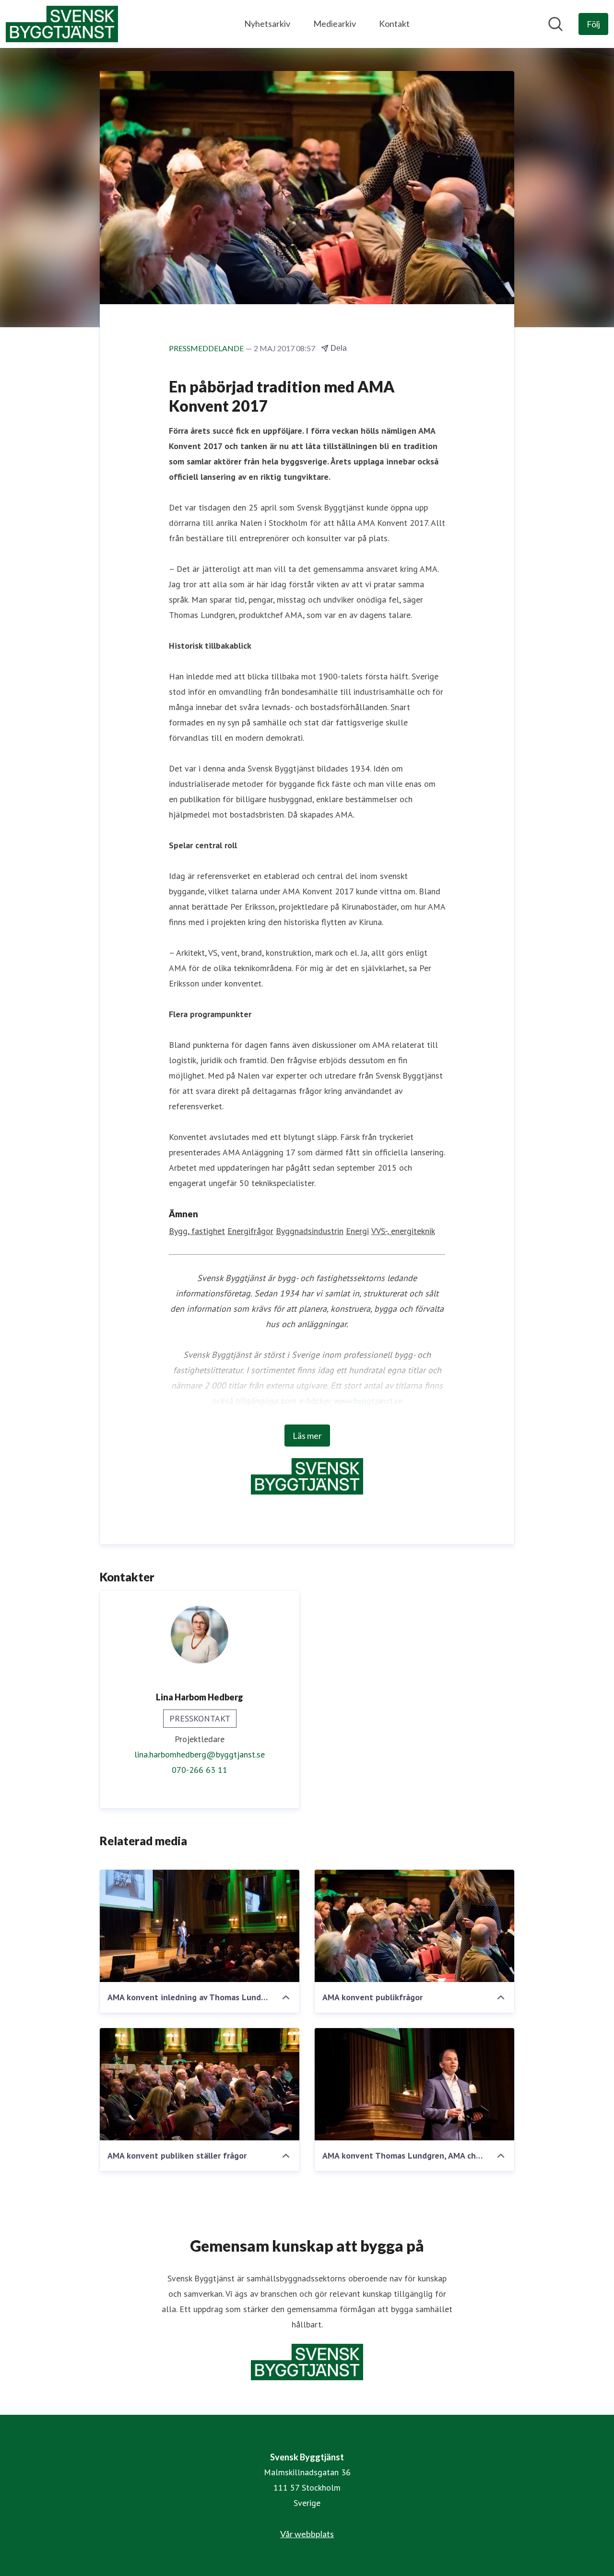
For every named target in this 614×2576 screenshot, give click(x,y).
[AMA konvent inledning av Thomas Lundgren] (200, 1926)
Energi (357, 1231)
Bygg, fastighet (197, 1231)
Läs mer (307, 1436)
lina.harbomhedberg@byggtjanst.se (200, 1754)
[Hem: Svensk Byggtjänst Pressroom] (62, 24)
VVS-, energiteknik (403, 1231)
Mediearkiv (335, 24)
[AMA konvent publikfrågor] (414, 1926)
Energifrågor (250, 1231)
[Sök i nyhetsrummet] (555, 24)
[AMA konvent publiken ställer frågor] (200, 2084)
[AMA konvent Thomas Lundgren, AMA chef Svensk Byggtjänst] (414, 2084)
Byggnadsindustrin (310, 1231)
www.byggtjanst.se (368, 1401)
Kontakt (394, 24)
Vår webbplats (307, 2534)
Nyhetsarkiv (267, 24)
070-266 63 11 (200, 1770)
